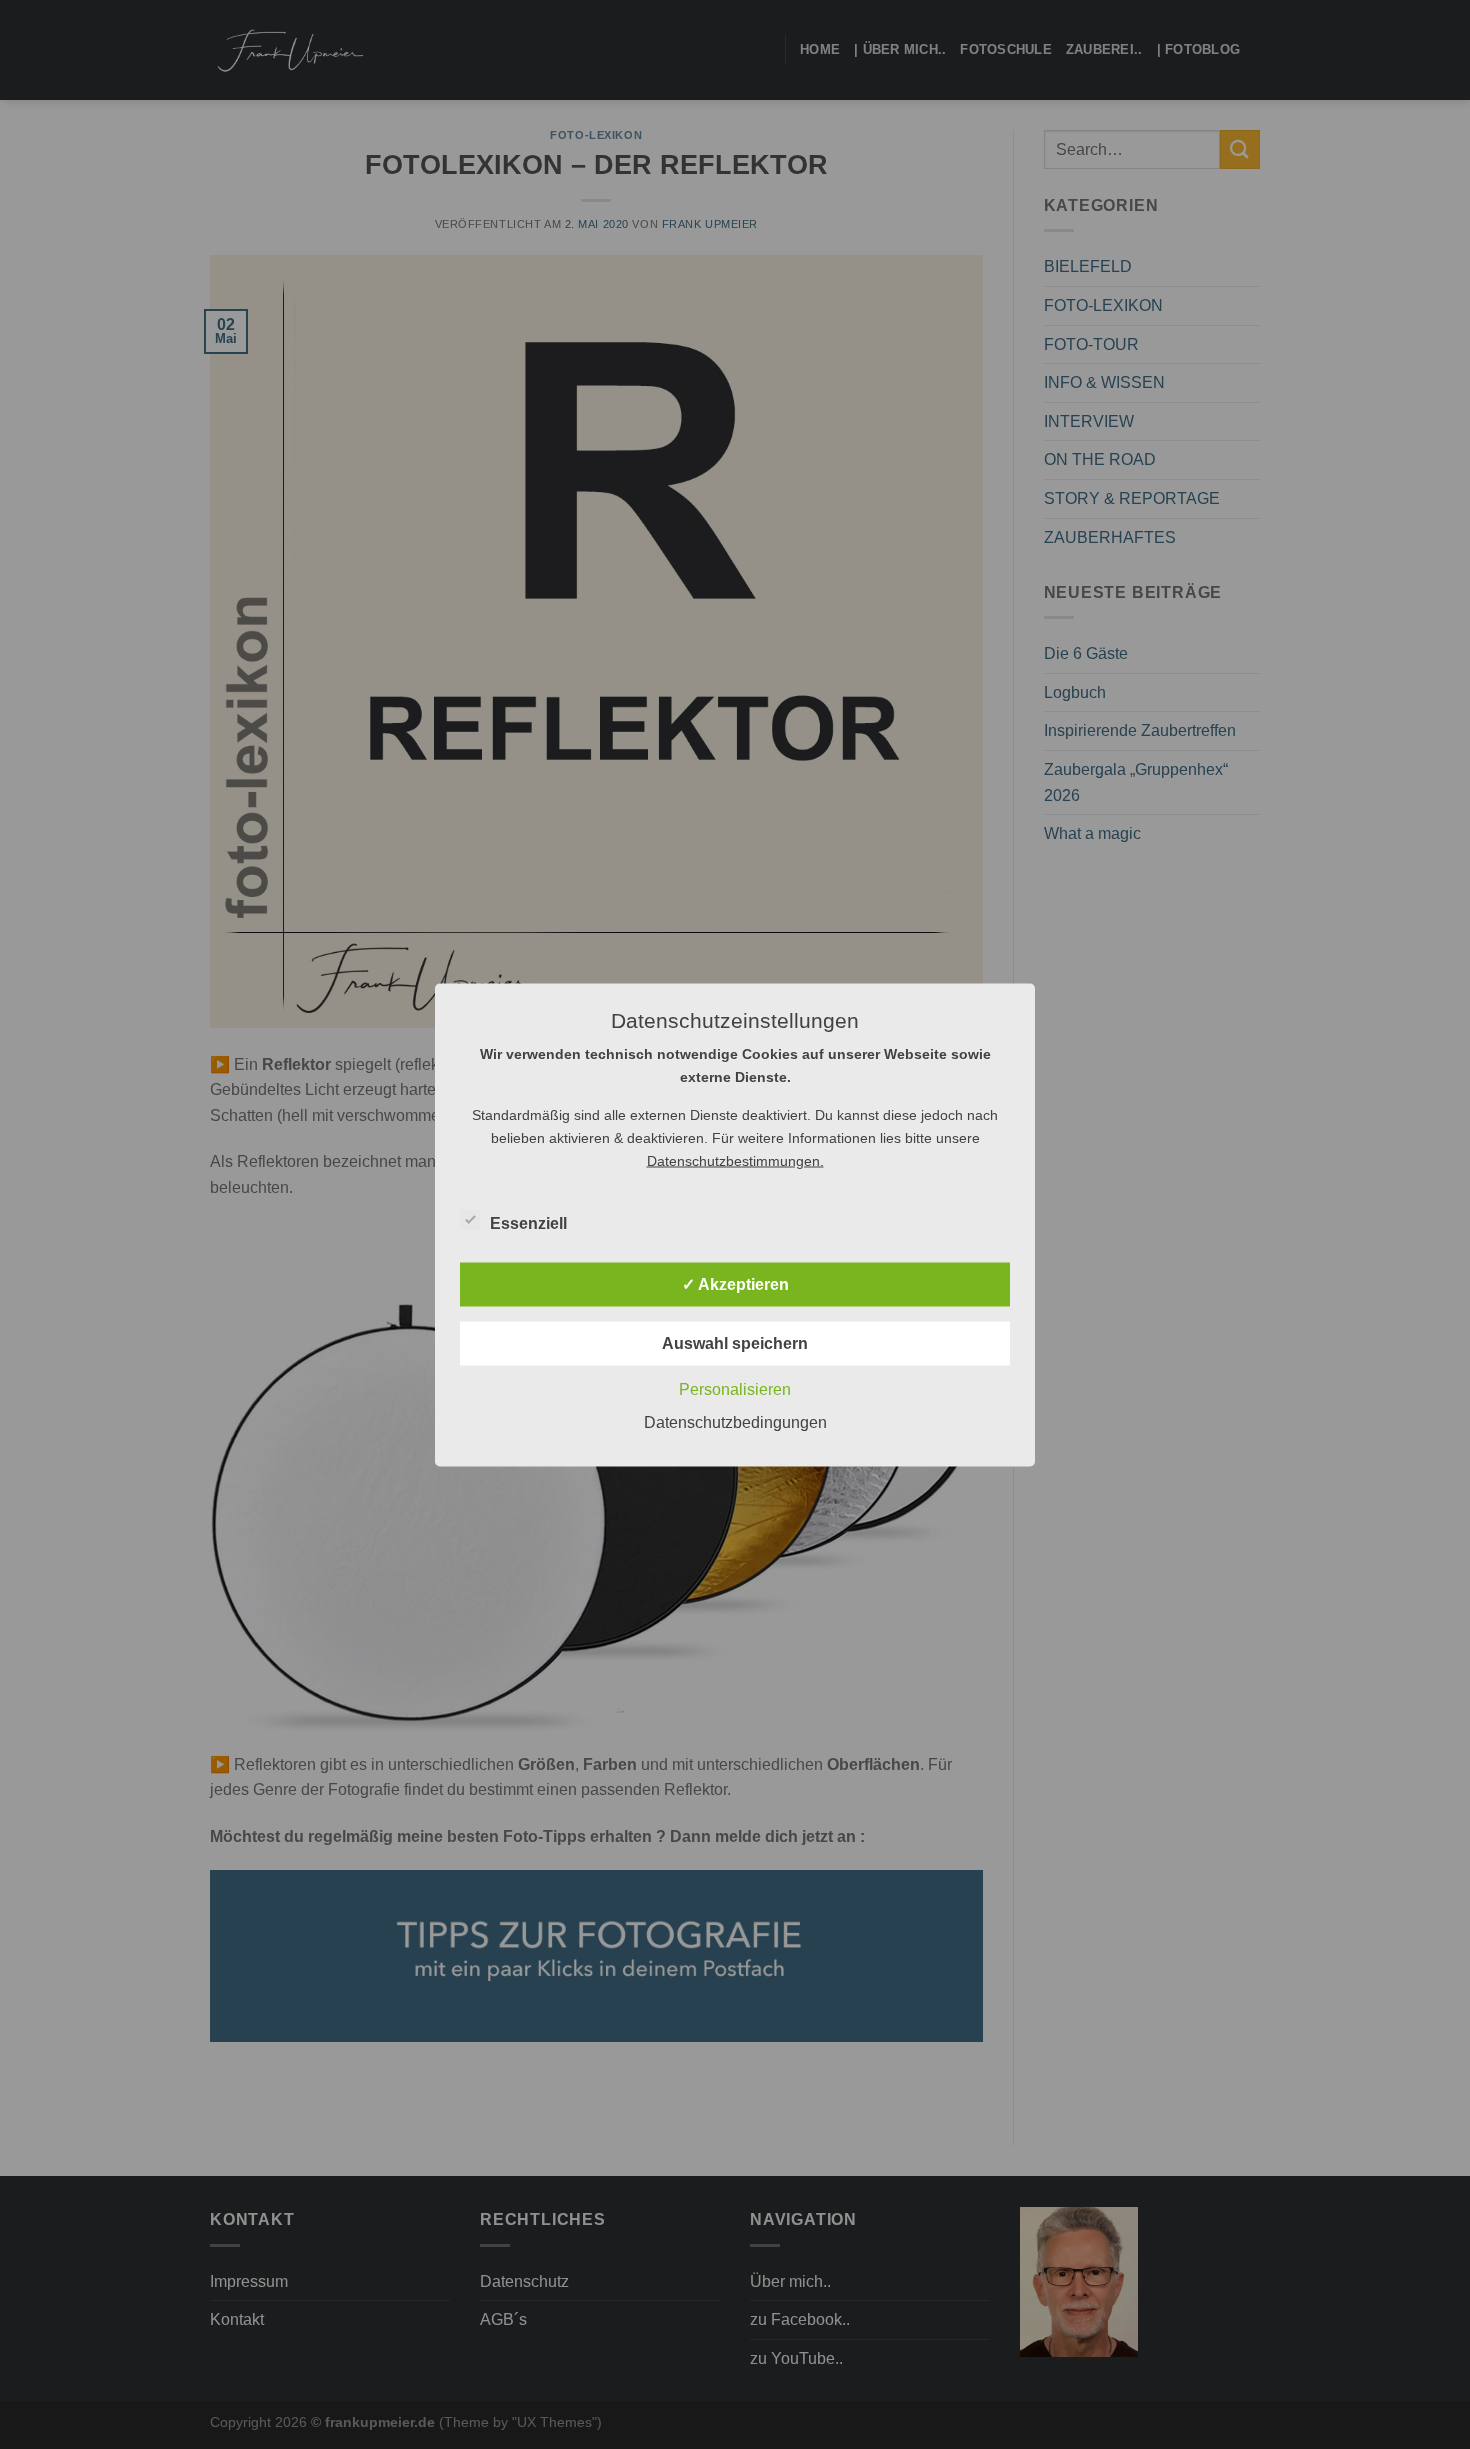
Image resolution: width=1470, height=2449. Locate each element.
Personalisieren (735, 1388)
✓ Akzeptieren (735, 1283)
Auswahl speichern (735, 1342)
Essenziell (528, 1222)
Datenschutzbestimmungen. (735, 1160)
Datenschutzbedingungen (735, 1421)
